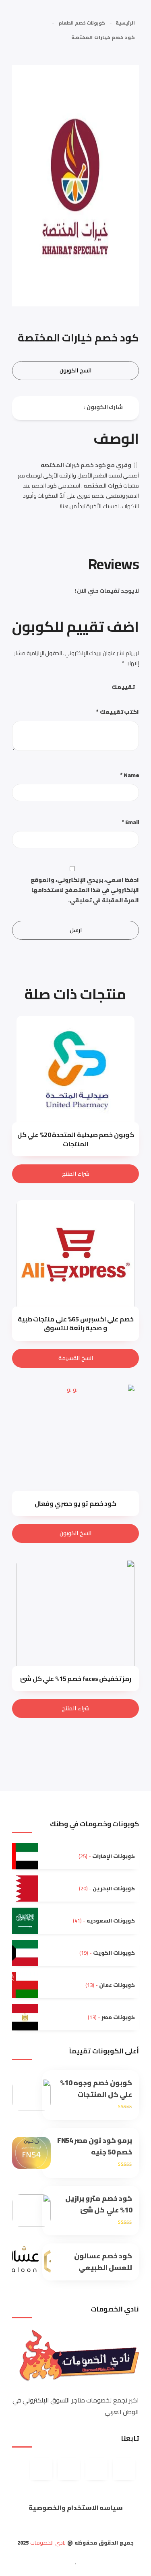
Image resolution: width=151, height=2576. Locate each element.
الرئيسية (125, 23)
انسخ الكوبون (75, 370)
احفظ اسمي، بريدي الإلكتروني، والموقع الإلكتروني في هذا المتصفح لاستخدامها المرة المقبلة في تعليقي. (85, 890)
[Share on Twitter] (48, 407)
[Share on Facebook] (61, 407)
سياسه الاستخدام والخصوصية (76, 2508)
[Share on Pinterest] (41, 407)
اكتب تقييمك (118, 712)
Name (130, 775)
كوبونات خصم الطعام (82, 23)
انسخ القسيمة (76, 1358)
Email (131, 822)
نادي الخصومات (48, 2543)
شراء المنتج (76, 1174)
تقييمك (123, 687)
